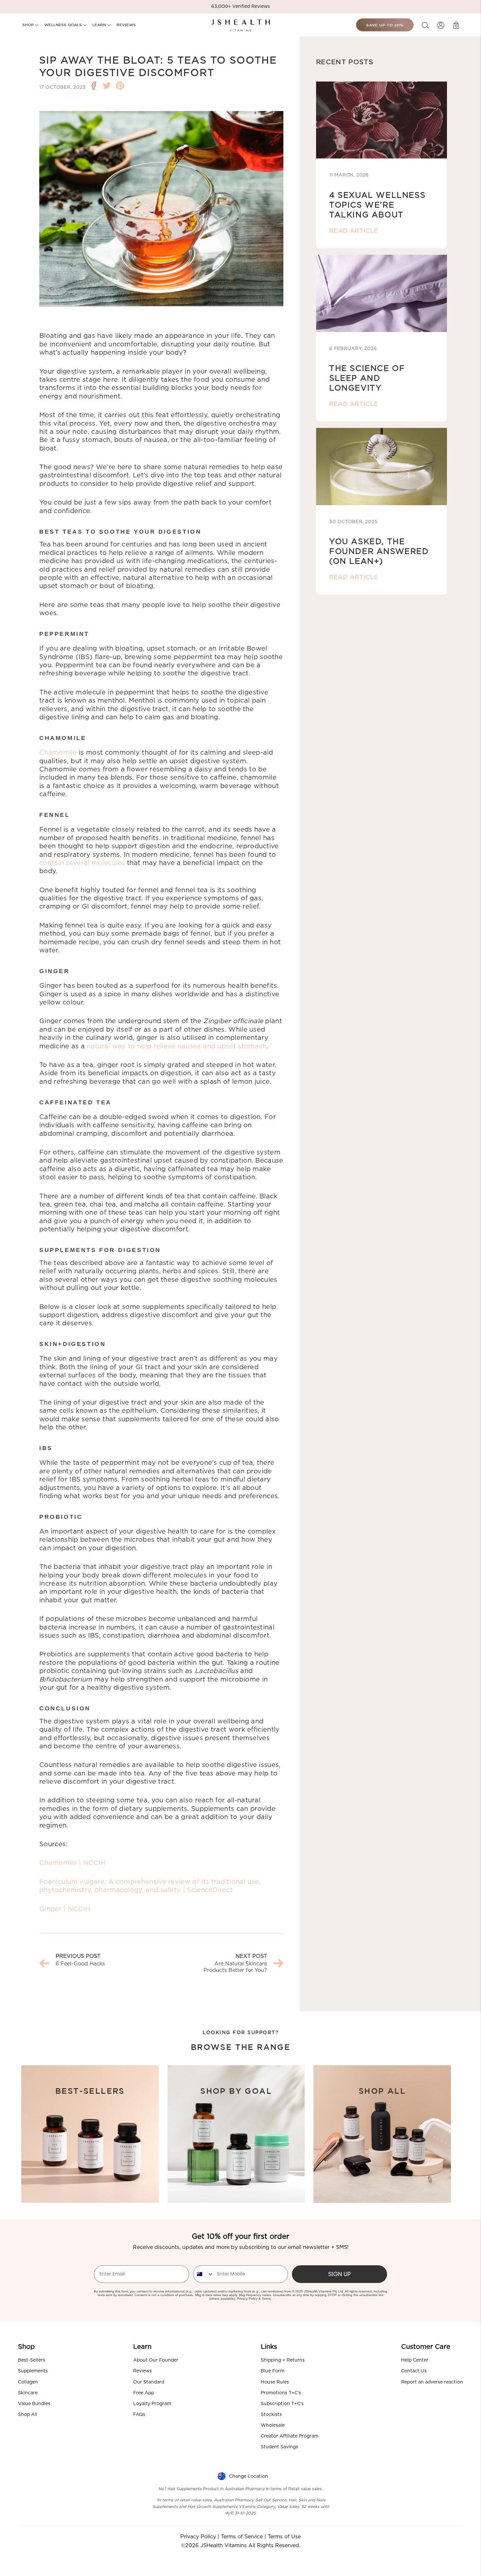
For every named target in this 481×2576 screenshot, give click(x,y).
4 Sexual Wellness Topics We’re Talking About (377, 205)
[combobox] (204, 2274)
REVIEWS (126, 25)
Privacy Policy (247, 2299)
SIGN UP (339, 2274)
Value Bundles (34, 2404)
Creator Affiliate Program (290, 2436)
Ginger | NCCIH (65, 1909)
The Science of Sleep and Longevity (367, 378)
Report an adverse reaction (432, 2382)
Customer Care (426, 2347)
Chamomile (58, 753)
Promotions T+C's (281, 2393)
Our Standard (149, 2382)
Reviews (143, 2371)
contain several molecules (82, 863)
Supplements (33, 2371)
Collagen (28, 2382)
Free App (144, 2393)
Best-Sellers (32, 2360)
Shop (26, 2347)
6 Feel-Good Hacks (80, 1964)
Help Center (415, 2360)
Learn (142, 2347)
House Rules (275, 2382)
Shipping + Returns (283, 2360)
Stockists (271, 2415)
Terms (266, 2299)
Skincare (28, 2393)
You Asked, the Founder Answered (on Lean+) (379, 552)
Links (269, 2347)
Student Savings (279, 2447)
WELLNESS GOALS (64, 25)
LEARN (100, 25)
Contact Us (414, 2371)
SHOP (29, 25)
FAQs (139, 2415)
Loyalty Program (152, 2404)
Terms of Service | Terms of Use (261, 2537)
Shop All (28, 2415)
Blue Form (273, 2371)
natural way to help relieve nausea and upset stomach (177, 1046)
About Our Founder (156, 2360)
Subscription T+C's (282, 2404)
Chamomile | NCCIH (72, 1863)
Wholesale (273, 2425)
